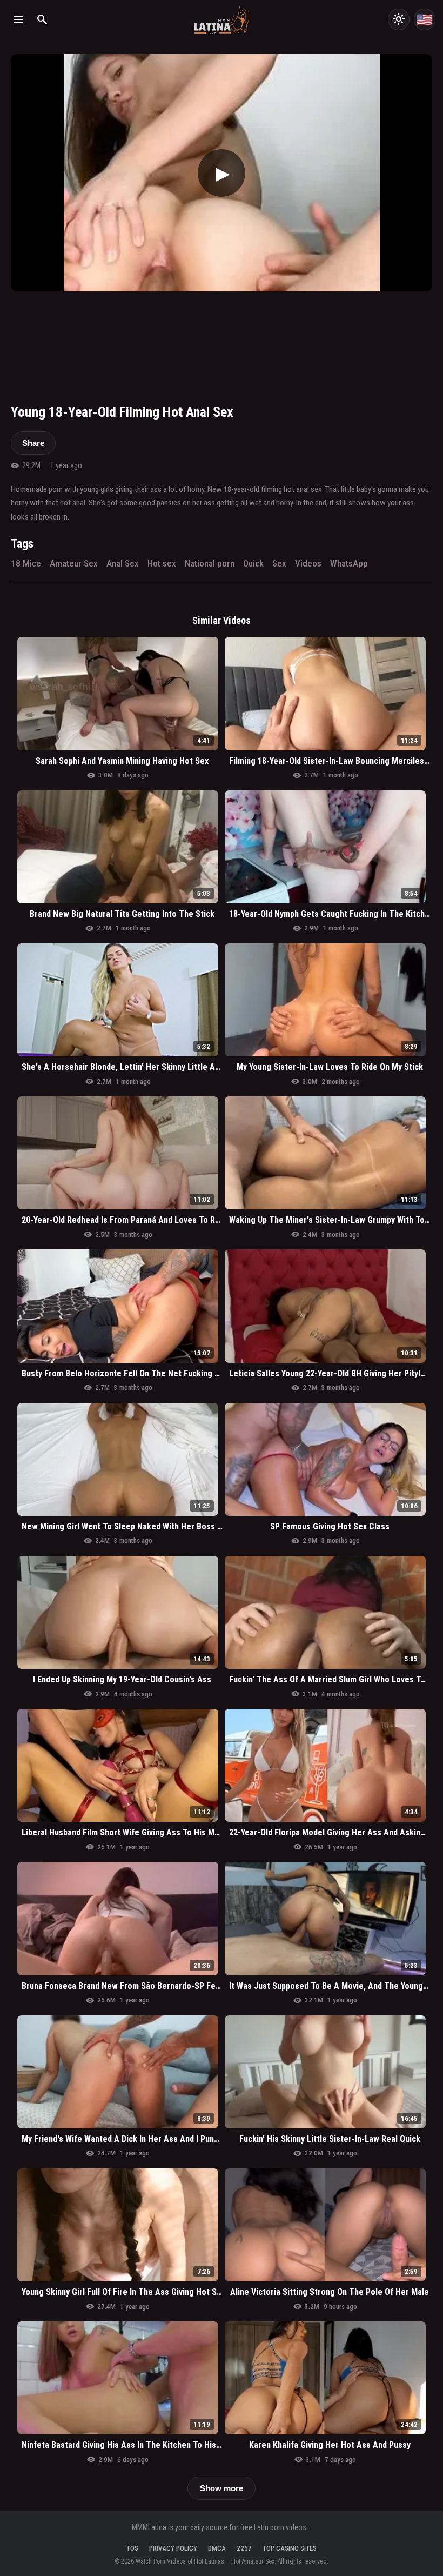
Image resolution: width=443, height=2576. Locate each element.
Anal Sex (123, 563)
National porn (210, 563)
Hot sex (162, 563)
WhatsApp (349, 563)
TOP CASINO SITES (290, 2548)
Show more (222, 2488)
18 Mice (26, 563)
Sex (279, 563)
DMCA (217, 2548)
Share (33, 443)
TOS (132, 2548)
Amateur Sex (74, 563)
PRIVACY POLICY (173, 2548)
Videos (308, 563)
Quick (253, 563)
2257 (244, 2548)
